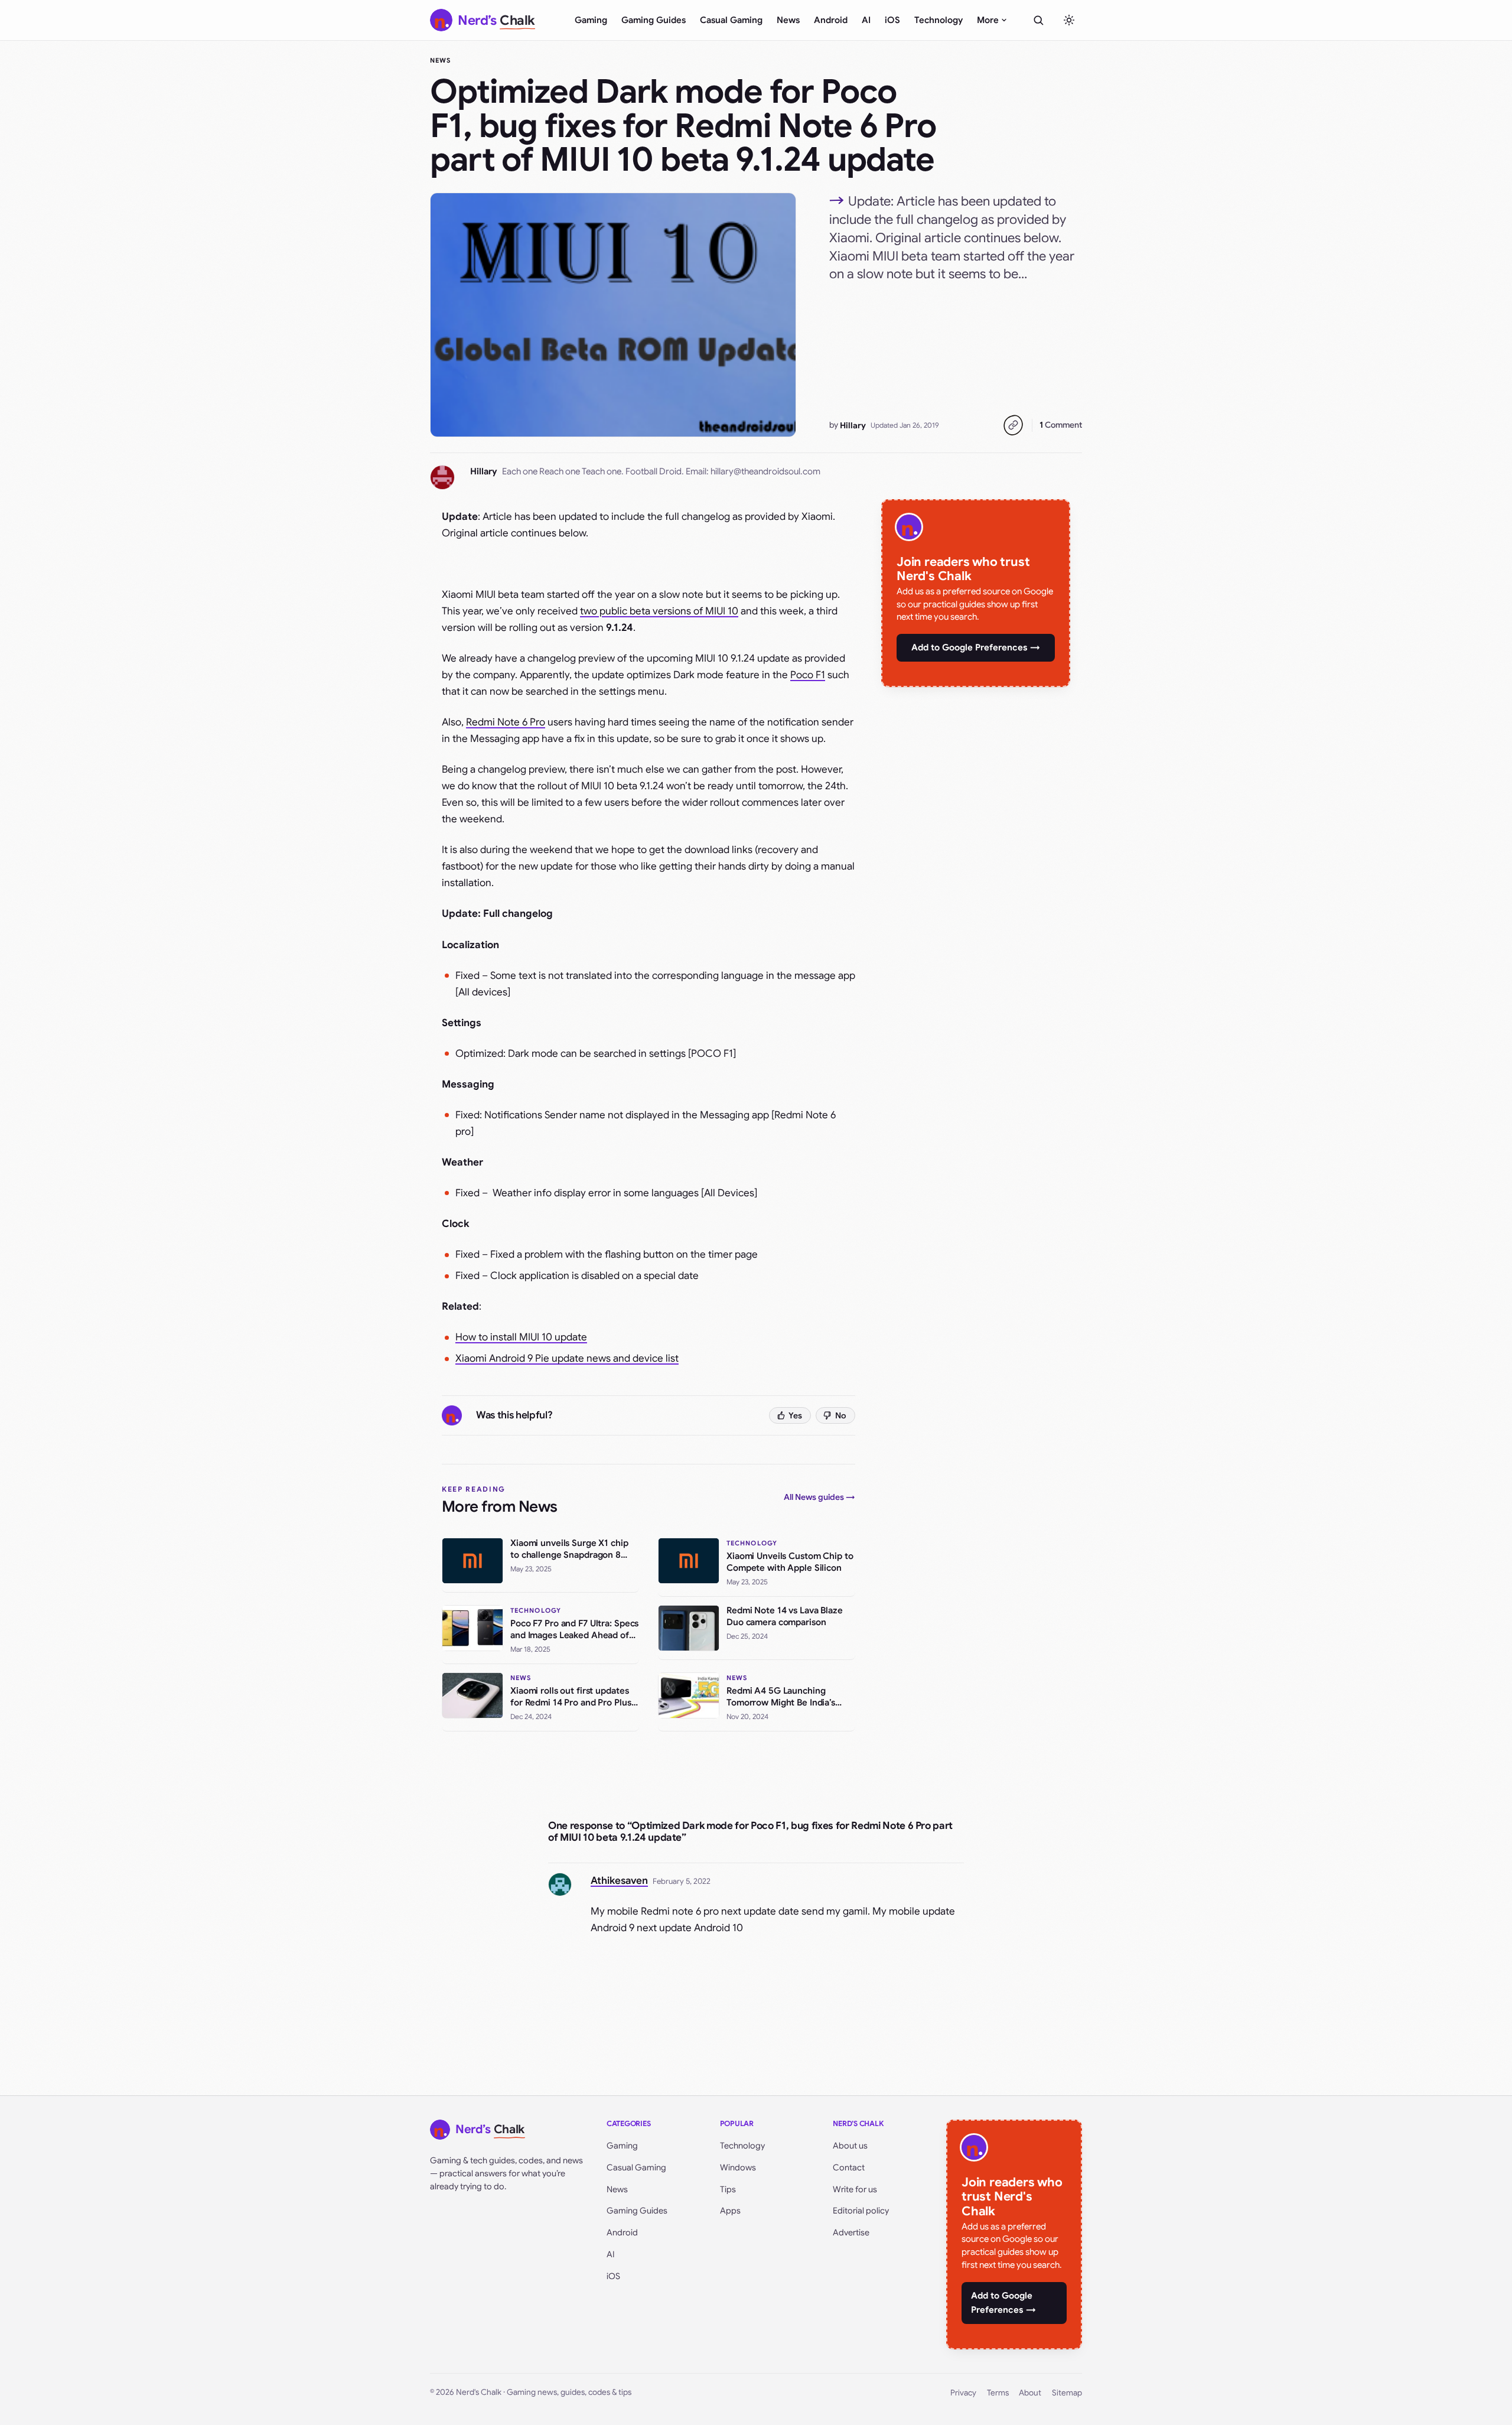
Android (831, 20)
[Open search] (1038, 20)
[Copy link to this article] (1013, 425)
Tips (728, 2189)
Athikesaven (619, 1881)
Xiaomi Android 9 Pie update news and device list (567, 1358)
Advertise (851, 2232)
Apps (730, 2211)
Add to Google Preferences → (976, 647)
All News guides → (819, 1497)
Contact (849, 2167)
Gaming (591, 20)
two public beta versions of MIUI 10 (659, 611)
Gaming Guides (654, 20)
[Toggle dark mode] (1069, 20)
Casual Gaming (731, 20)
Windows (738, 2167)
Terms (998, 2393)
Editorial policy (861, 2211)
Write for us (855, 2189)
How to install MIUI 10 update (521, 1337)
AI (866, 20)
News (788, 20)
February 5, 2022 (682, 1881)
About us (850, 2146)
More (988, 20)
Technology (939, 20)
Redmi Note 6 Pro (506, 722)
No (841, 1415)
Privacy (963, 2393)
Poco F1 (808, 675)
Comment (1061, 425)
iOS (892, 20)
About (1030, 2393)
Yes (795, 1415)
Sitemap (1067, 2393)
